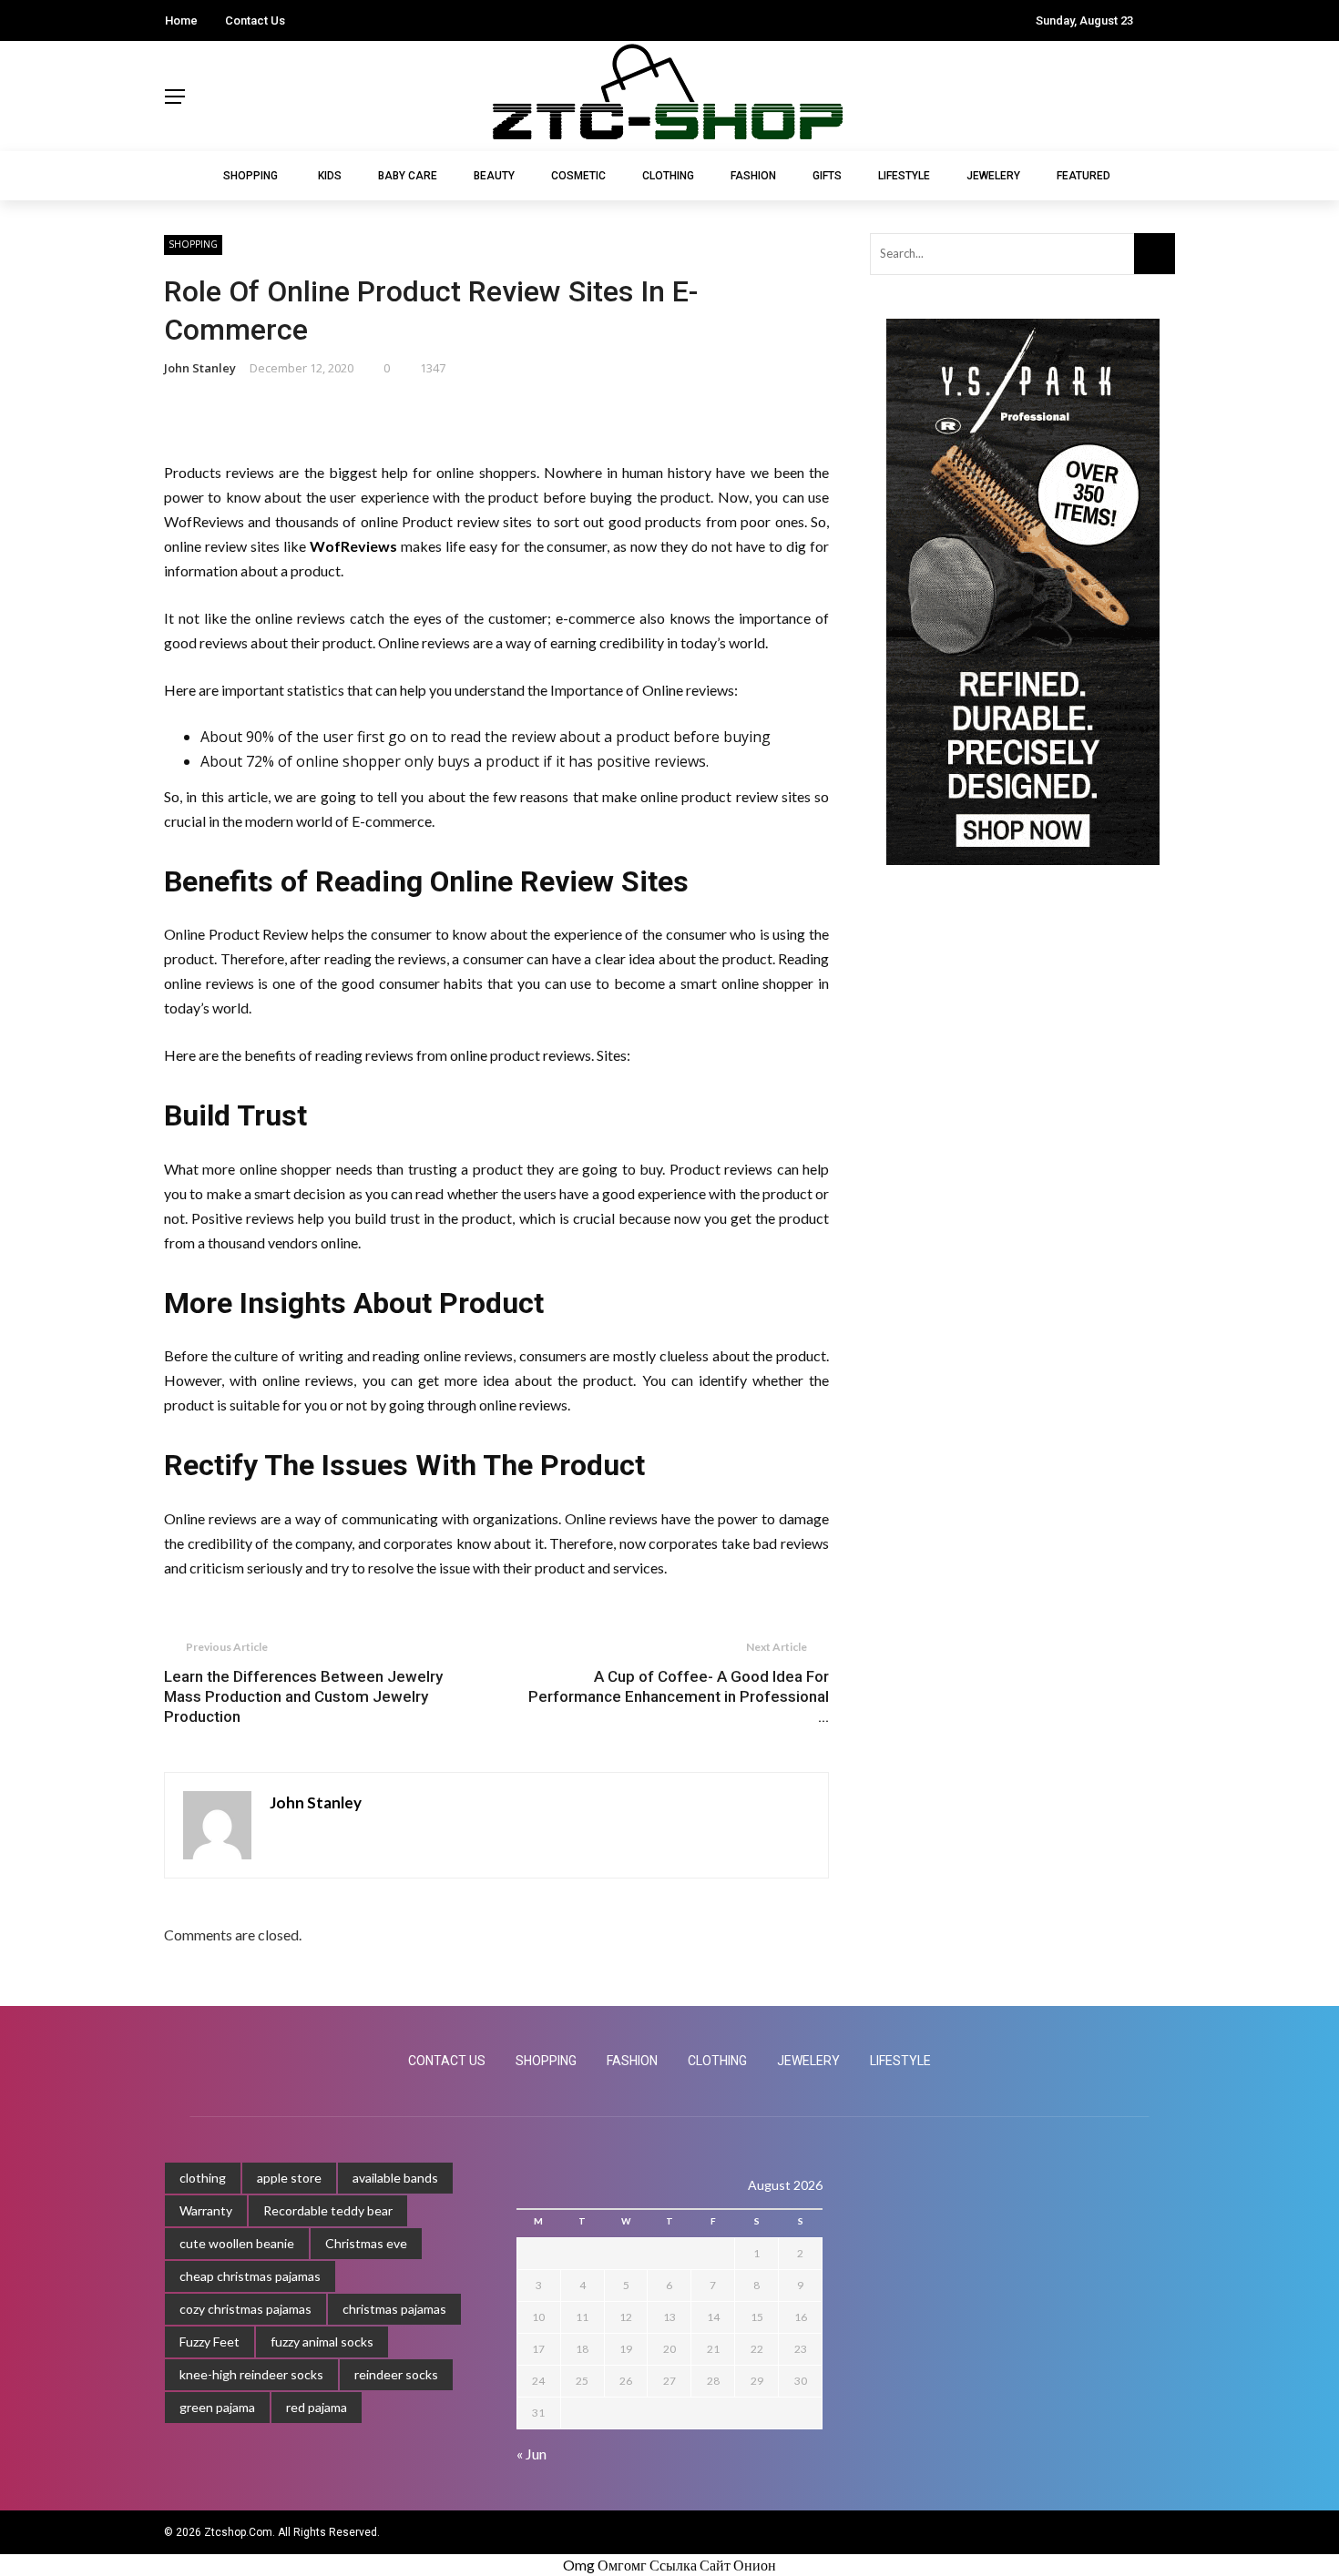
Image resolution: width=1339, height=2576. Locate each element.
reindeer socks (396, 2374)
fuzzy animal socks (322, 2342)
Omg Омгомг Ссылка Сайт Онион (669, 2565)
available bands (395, 2178)
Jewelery (993, 176)
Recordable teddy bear (328, 2210)
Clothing (668, 176)
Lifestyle (904, 176)
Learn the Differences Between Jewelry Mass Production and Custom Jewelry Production (303, 1696)
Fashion (753, 176)
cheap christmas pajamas (250, 2276)
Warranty (206, 2210)
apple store (289, 2178)
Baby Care (408, 176)
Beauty (494, 176)
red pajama (317, 2407)
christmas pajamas (394, 2309)
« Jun (532, 2454)
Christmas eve (366, 2243)
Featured (1083, 176)
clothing (203, 2178)
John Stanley (200, 368)
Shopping (250, 176)
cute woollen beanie (237, 2243)
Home (181, 20)
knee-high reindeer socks (251, 2374)
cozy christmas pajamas (245, 2309)
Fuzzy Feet (210, 2342)
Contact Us (255, 20)
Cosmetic (578, 176)
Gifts (827, 176)
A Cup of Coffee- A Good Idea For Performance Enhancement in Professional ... (679, 1696)
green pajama (217, 2407)
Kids (330, 176)
